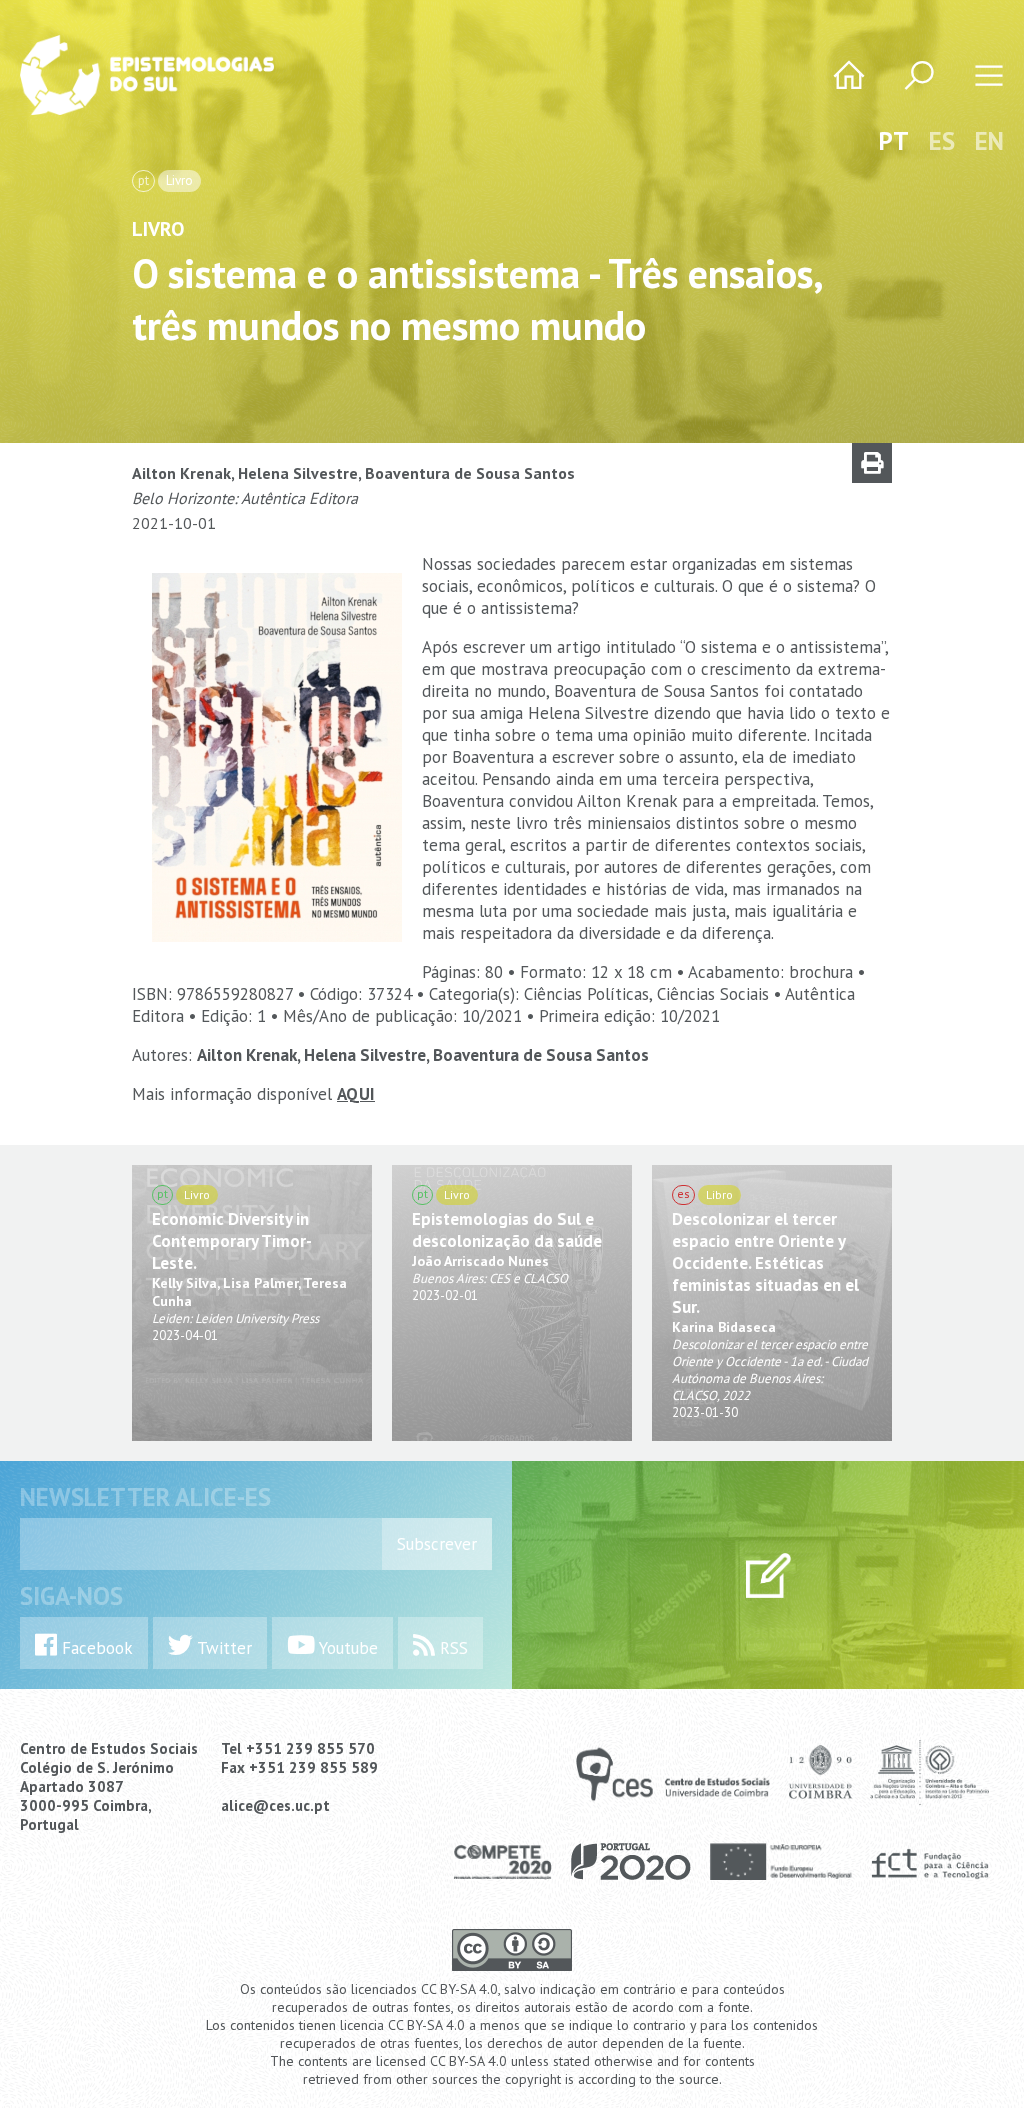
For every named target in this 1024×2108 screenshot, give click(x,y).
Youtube (346, 1648)
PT (894, 141)
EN (989, 141)
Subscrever (437, 1544)
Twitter (222, 1648)
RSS (451, 1648)
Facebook (95, 1648)
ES (942, 141)
